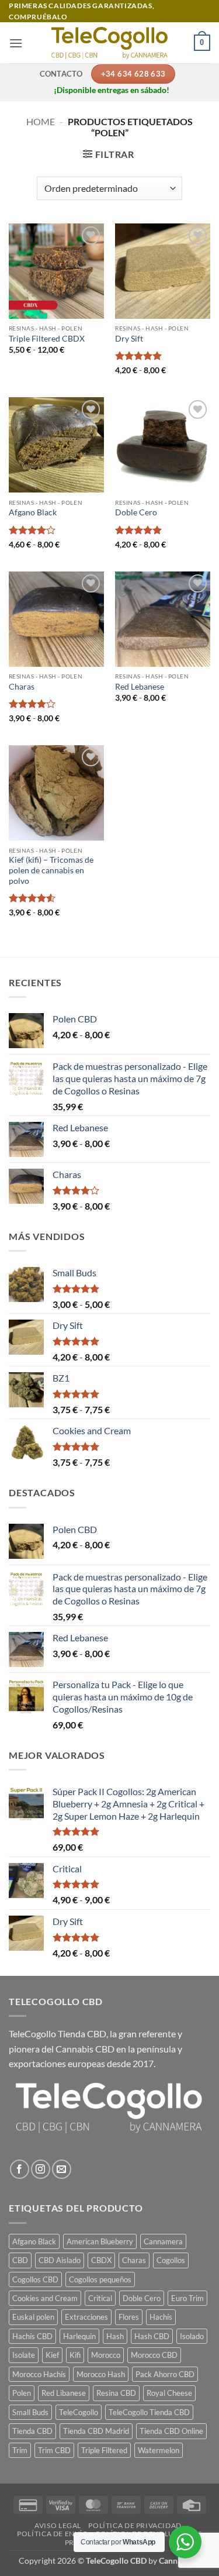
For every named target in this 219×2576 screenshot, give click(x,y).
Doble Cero (136, 512)
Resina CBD (116, 2393)
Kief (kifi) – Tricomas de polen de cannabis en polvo (51, 870)
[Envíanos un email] (62, 2169)
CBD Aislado (60, 2260)
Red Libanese (64, 2393)
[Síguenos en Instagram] (41, 2169)
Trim (20, 2450)
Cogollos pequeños (100, 2279)
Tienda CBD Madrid (96, 2431)
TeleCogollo (79, 2412)
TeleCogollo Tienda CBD (58, 2033)
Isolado (192, 2336)
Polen (22, 2393)
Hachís (161, 2317)
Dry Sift (129, 339)
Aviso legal (58, 2525)
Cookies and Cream (45, 2298)
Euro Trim (187, 2298)
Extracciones (86, 2317)
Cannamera (163, 2241)
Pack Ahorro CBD (165, 2374)
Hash (115, 2336)
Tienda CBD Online (171, 2431)
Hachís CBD (32, 2336)
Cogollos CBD (35, 2279)
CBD (20, 2260)
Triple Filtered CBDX (47, 339)
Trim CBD (54, 2450)
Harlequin (79, 2336)
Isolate (24, 2355)
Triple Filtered (104, 2450)
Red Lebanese (140, 687)
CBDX (101, 2260)
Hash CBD (152, 2336)
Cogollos (171, 2260)
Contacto (61, 74)
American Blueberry (100, 2241)
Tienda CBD (32, 2431)
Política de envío (53, 2534)
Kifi (75, 2355)
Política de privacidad (135, 2525)
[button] (16, 43)
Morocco (106, 2355)
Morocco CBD (154, 2355)
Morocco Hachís (39, 2374)
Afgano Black (33, 512)
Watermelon (159, 2450)
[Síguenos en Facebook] (20, 2169)
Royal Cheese (169, 2393)
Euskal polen (33, 2317)
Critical (100, 2298)
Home (41, 121)
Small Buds (30, 2412)
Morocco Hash (101, 2374)
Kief (52, 2355)
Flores (129, 2317)
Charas (22, 687)
